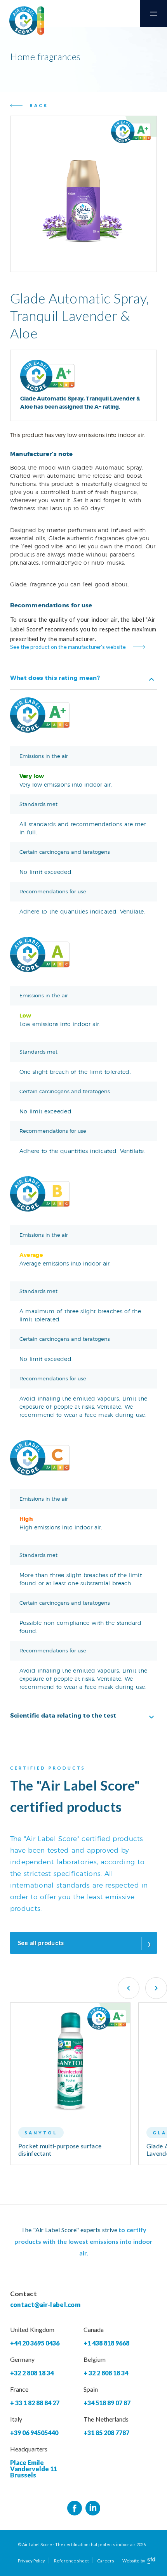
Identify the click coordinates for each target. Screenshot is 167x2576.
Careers (106, 2561)
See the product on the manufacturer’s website (68, 647)
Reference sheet (71, 2561)
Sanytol (41, 2133)
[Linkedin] (93, 2508)
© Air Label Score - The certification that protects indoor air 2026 (82, 2544)
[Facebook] (75, 2508)
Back (39, 105)
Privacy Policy (31, 2561)
